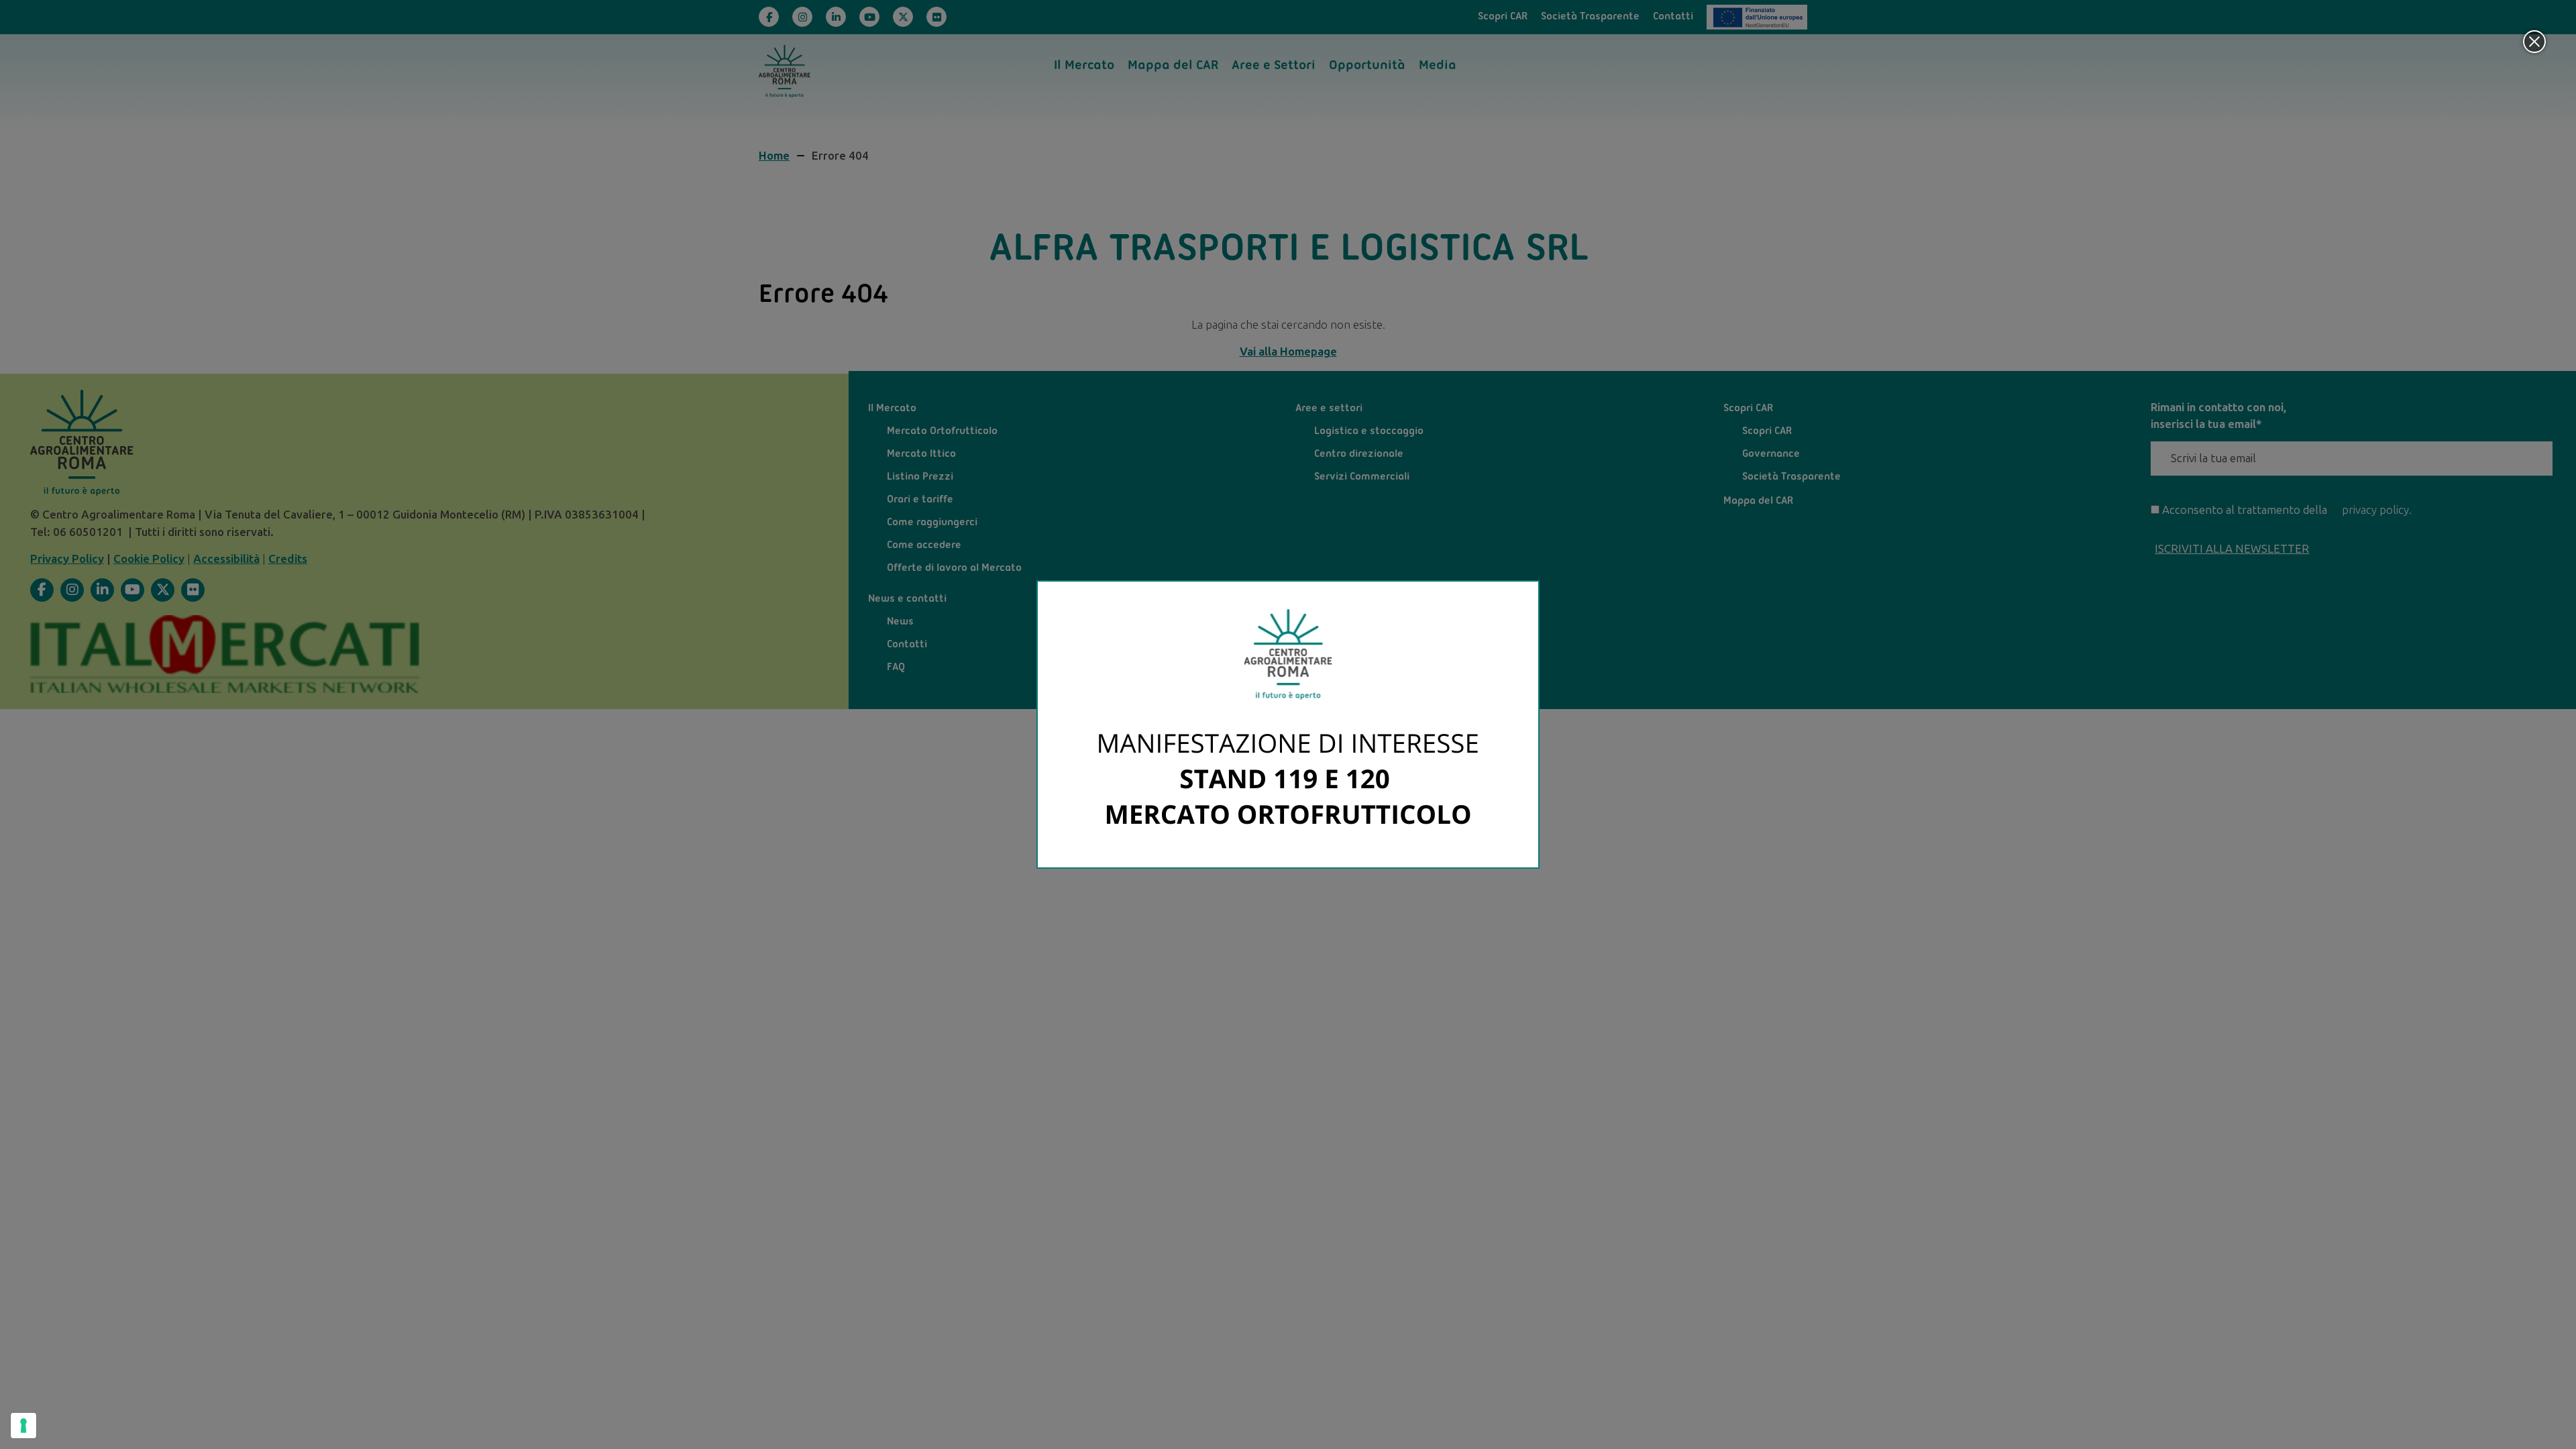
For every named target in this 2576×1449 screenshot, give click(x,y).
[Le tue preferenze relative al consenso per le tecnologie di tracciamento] (23, 1426)
